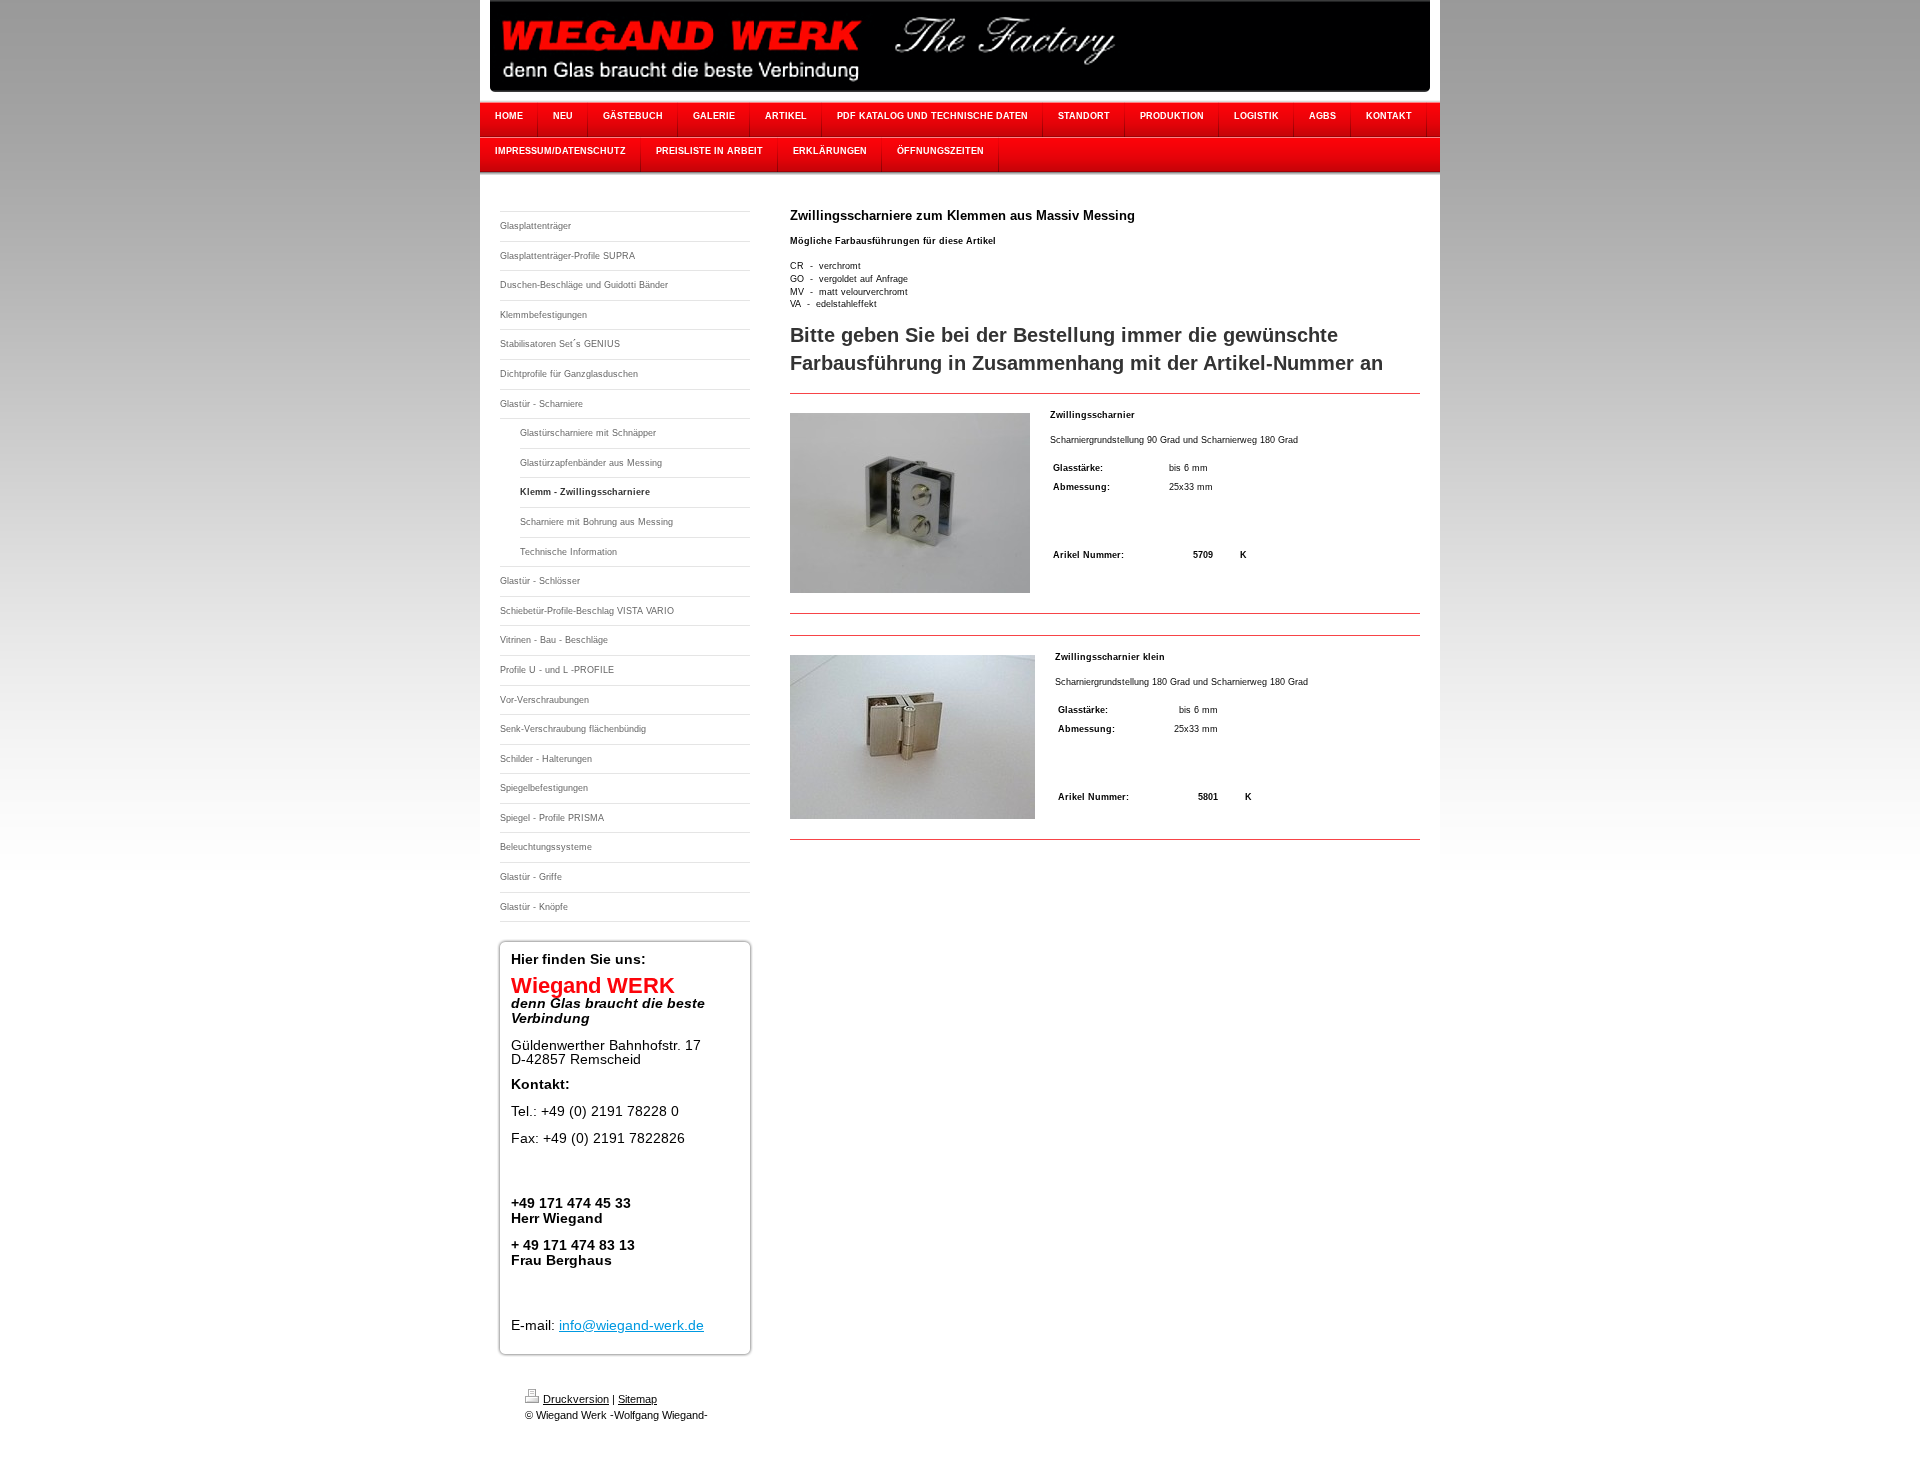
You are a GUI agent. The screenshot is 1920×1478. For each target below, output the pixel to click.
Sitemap (637, 1399)
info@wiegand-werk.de (631, 1325)
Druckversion (576, 1399)
